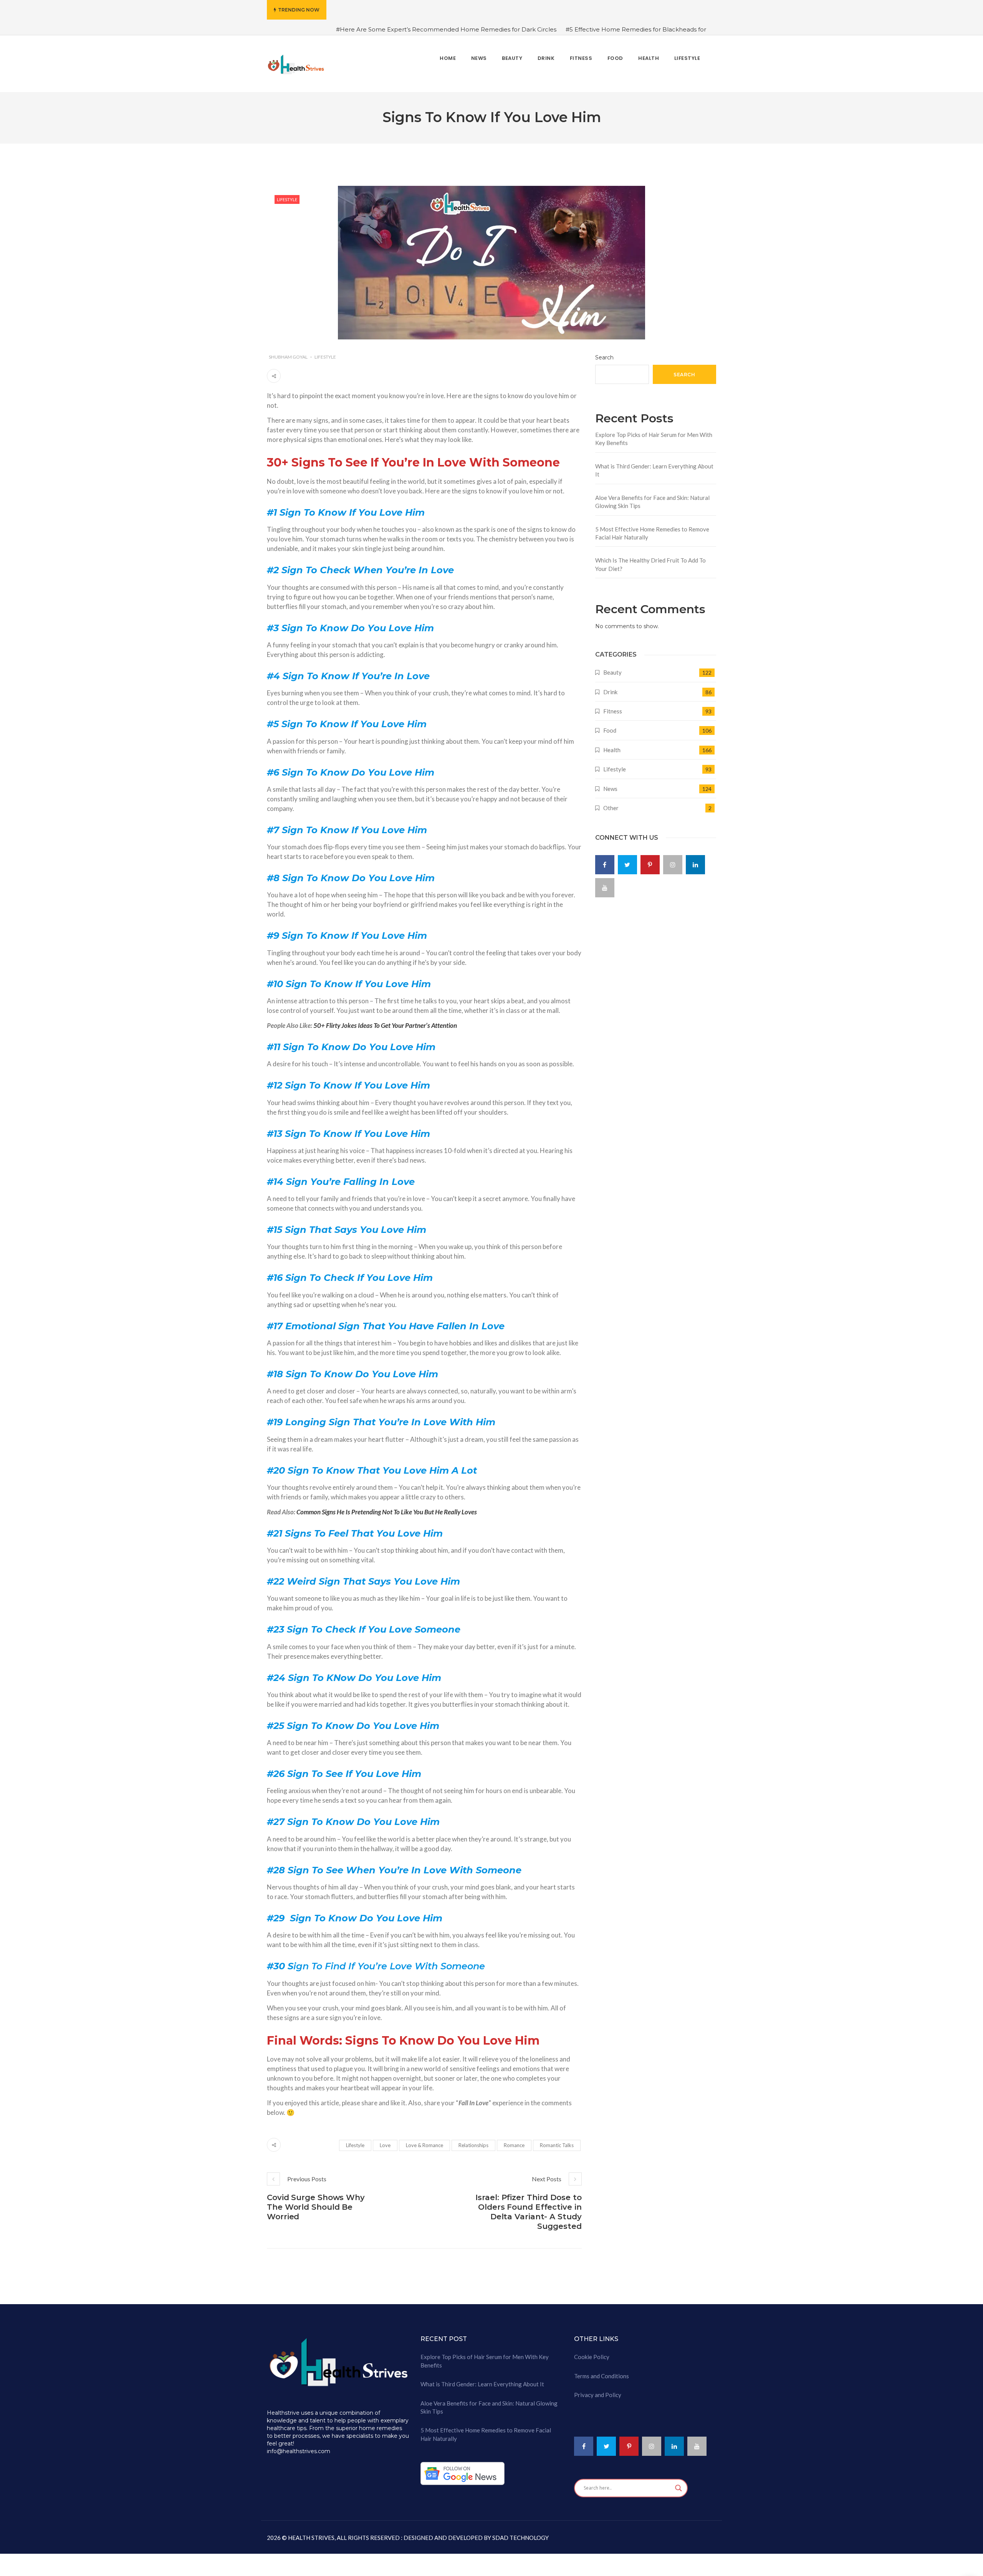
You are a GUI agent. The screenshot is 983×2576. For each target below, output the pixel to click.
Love (385, 2145)
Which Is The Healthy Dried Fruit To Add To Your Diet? (650, 564)
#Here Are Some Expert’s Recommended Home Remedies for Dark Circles (446, 29)
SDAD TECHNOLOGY (520, 2538)
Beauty (612, 672)
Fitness (613, 711)
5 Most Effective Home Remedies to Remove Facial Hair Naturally (652, 533)
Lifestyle (287, 199)
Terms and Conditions (602, 2376)
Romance (514, 2145)
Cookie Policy (592, 2357)
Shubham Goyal (288, 357)
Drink (610, 692)
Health (612, 750)
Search (604, 357)
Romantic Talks (557, 2145)
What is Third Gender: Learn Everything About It (654, 470)
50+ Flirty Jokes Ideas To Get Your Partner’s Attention (385, 1025)
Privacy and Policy (598, 2395)
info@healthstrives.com (299, 2451)
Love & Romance (424, 2145)
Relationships (473, 2145)
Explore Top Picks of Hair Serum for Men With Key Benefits (654, 439)
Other (611, 808)
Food (610, 730)
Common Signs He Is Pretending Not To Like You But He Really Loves (387, 1512)
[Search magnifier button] (679, 2488)
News (610, 789)
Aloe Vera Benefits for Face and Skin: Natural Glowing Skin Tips (652, 502)
